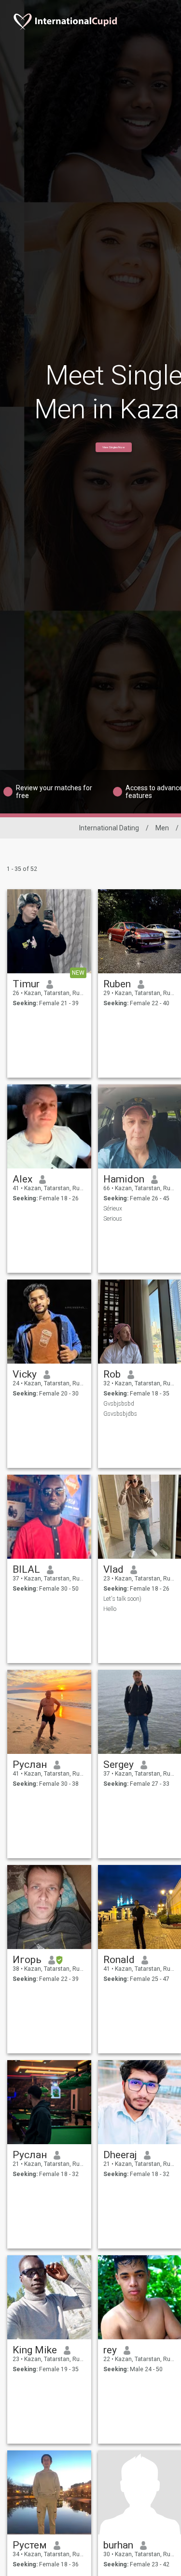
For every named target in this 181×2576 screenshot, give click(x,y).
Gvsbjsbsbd (119, 1404)
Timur (26, 984)
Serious (113, 1219)
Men (162, 828)
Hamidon (124, 1179)
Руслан (30, 1765)
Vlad (113, 1569)
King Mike (35, 2350)
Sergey (118, 1765)
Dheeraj (120, 2155)
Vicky (25, 1374)
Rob (112, 1374)
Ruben (117, 984)
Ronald (119, 1960)
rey (110, 2350)
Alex (22, 1179)
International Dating (109, 828)
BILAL (26, 1569)
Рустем (30, 2545)
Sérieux (113, 1209)
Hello (110, 1609)
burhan (118, 2545)
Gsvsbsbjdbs (120, 1414)
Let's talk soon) (122, 1599)
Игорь (27, 1960)
